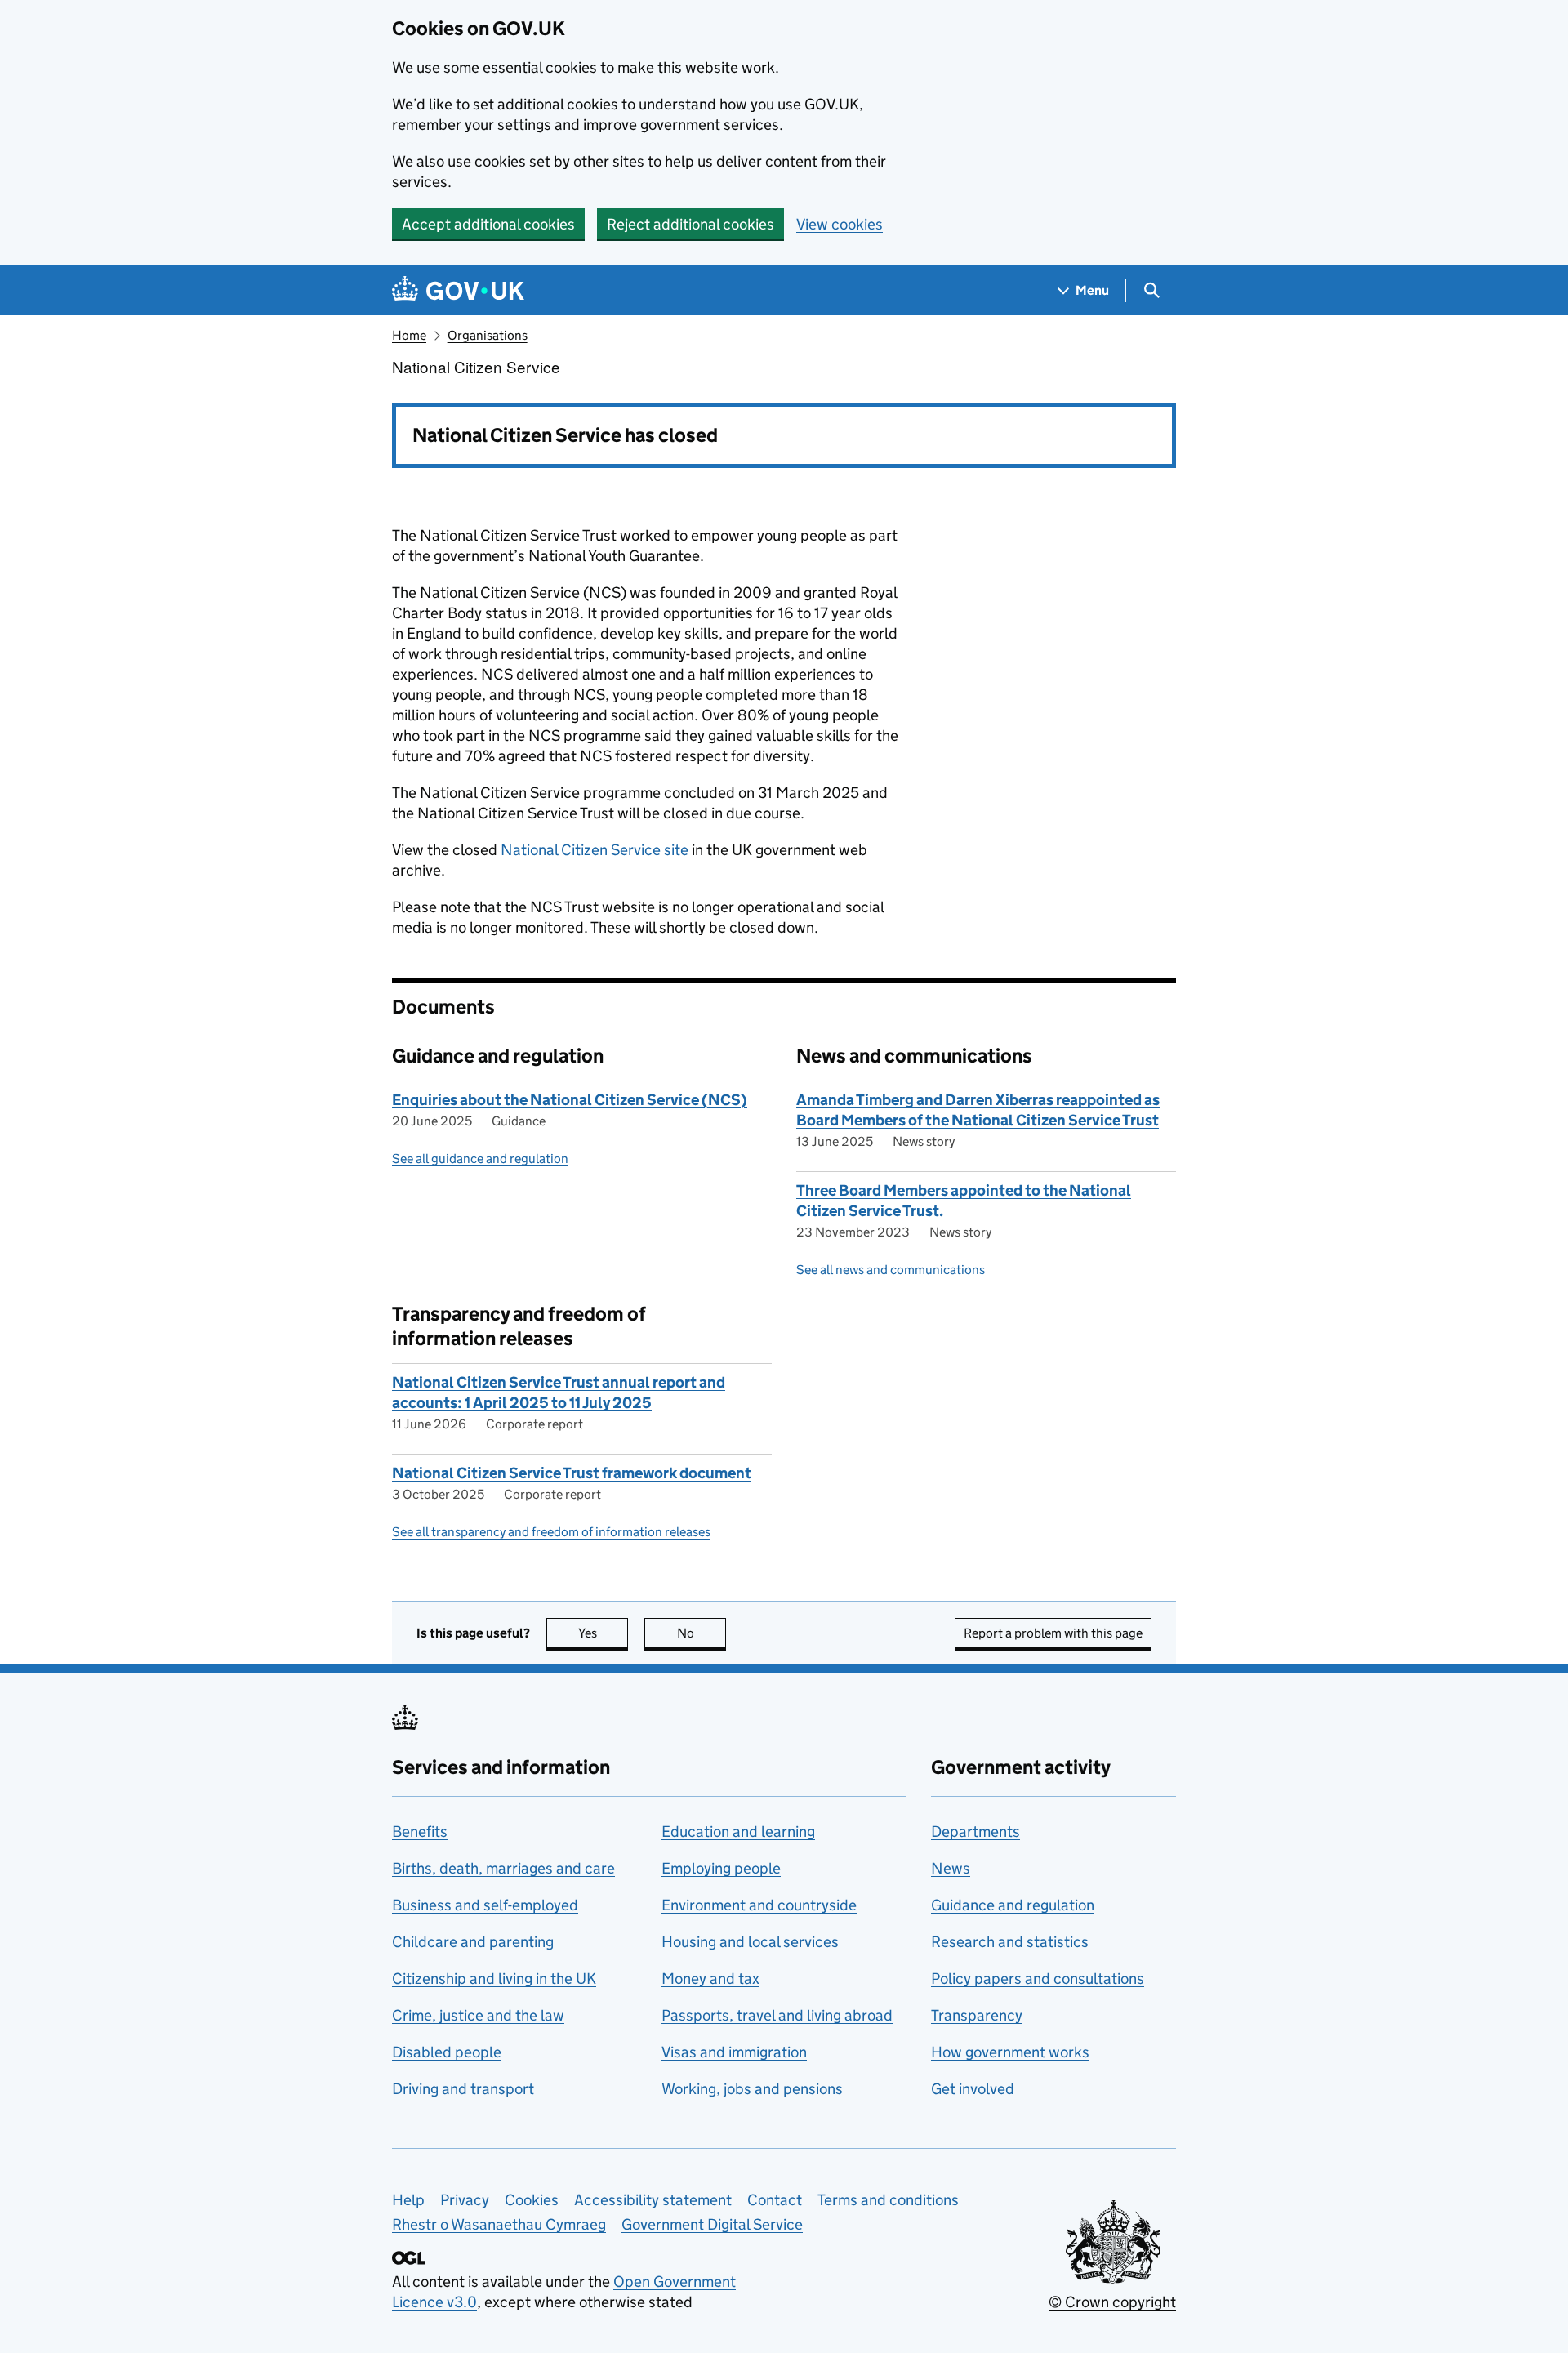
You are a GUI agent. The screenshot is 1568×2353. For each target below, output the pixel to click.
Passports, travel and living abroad (777, 2015)
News (951, 1868)
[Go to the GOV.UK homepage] (458, 290)
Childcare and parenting (473, 1942)
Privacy (465, 2200)
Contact (775, 2200)
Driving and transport (463, 2089)
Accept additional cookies (488, 224)
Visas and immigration (734, 2052)
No (702, 1633)
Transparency (977, 2015)
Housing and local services (750, 1942)
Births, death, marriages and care (503, 1868)
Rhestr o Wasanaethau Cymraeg (499, 2224)
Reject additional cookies (690, 224)
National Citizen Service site (595, 850)
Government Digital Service (712, 2224)
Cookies (532, 2200)
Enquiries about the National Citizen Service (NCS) (570, 1100)
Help (408, 2200)
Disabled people (447, 2052)
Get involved (973, 2089)
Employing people (721, 1868)
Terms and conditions (888, 2200)
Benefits (420, 1832)
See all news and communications (891, 1270)
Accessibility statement (653, 2200)
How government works (1010, 2052)
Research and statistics (1010, 1942)
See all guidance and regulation (480, 1159)
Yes (603, 1633)
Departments (976, 1832)
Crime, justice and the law (478, 2015)
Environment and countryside (759, 1905)
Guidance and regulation (1013, 1905)
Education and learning (738, 1832)
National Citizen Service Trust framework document (572, 1473)
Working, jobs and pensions (752, 2089)
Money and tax (710, 1979)
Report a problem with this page (1053, 1633)
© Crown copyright (1112, 2302)
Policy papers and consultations (1038, 1979)
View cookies (840, 224)
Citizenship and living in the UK (494, 1979)
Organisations (488, 335)
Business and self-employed (485, 1905)
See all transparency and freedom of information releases (551, 1532)
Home (409, 335)
